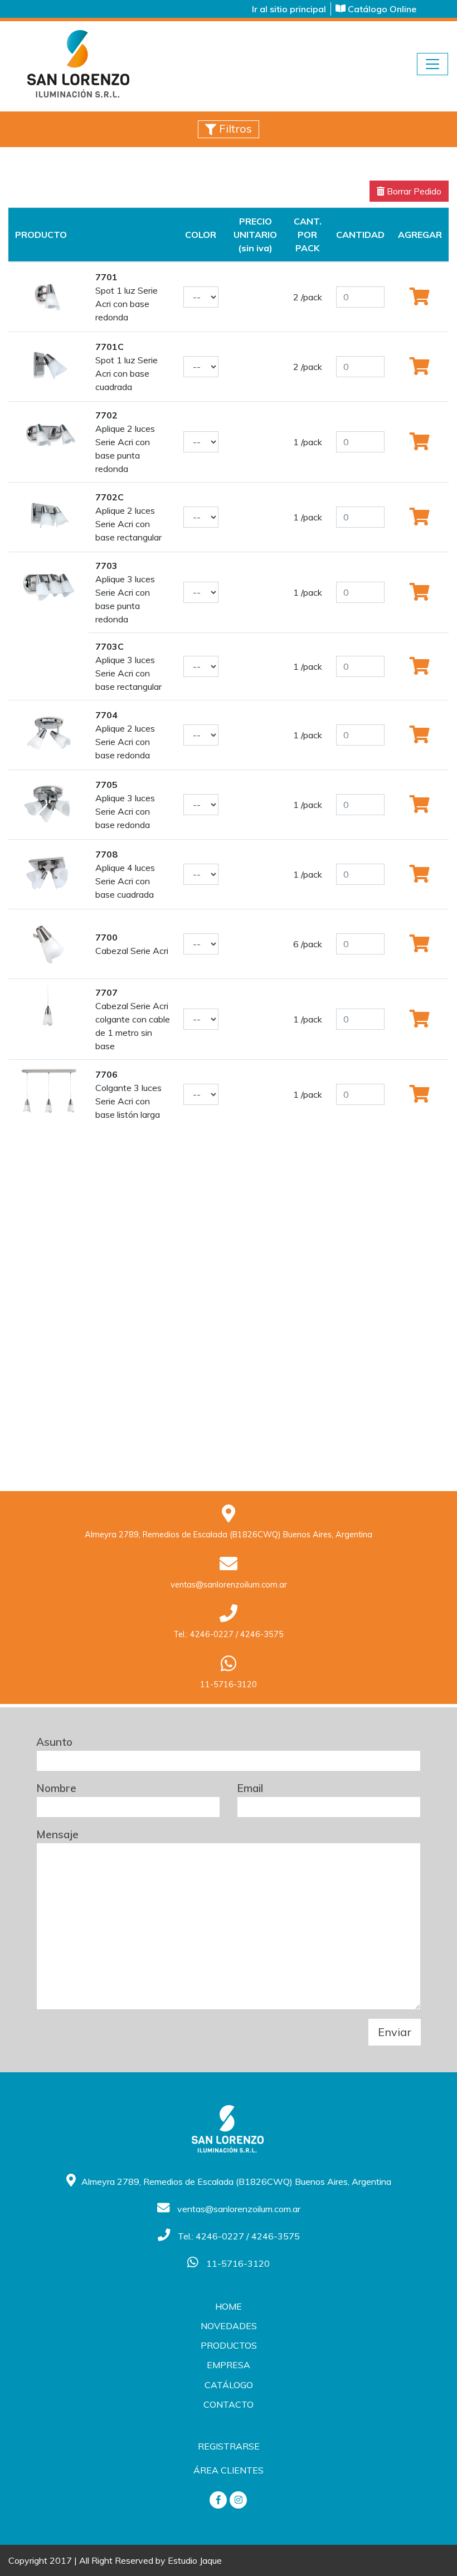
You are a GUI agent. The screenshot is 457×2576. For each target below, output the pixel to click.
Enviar (395, 2032)
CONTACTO (229, 2404)
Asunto (54, 1742)
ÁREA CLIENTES (229, 2470)
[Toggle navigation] (432, 64)
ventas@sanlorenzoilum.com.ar (229, 1585)
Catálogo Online (381, 9)
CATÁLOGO (229, 2385)
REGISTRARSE (229, 2446)
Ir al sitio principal (289, 9)
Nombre (56, 1788)
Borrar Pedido (413, 191)
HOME (229, 2306)
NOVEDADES (229, 2326)
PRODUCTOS (229, 2345)
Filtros (234, 128)
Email (250, 1788)
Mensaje (57, 1834)
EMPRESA (229, 2365)
